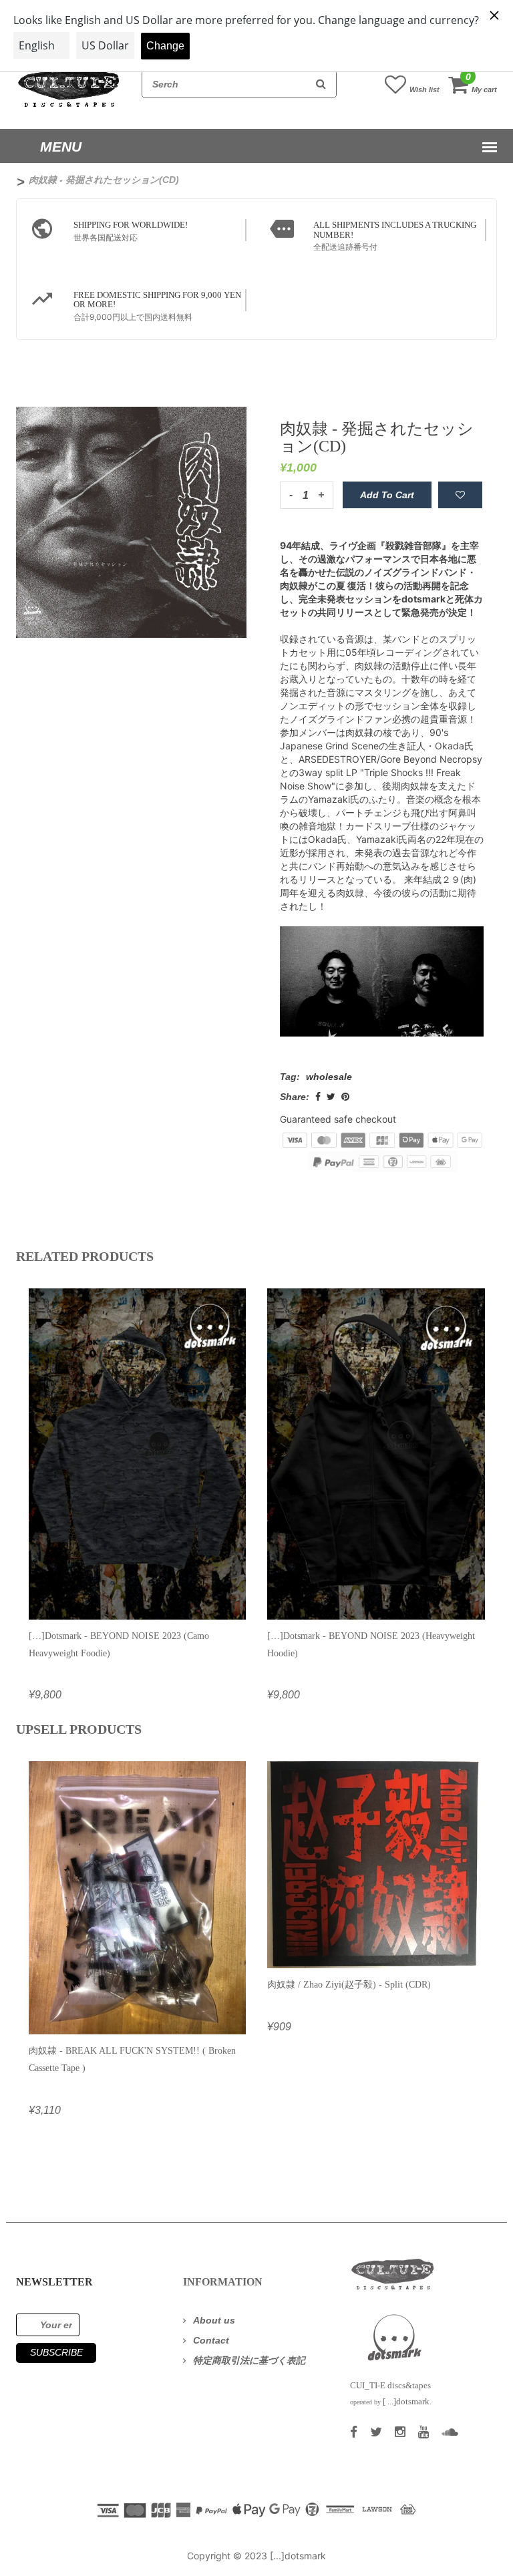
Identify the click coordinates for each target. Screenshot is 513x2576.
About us (214, 2320)
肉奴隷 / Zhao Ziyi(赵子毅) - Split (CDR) (349, 1985)
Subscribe (56, 2352)
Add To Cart (387, 495)
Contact (211, 2340)
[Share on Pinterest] (345, 1097)
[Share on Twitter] (331, 1097)
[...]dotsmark (298, 2556)
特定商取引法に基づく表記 (249, 2360)
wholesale (329, 1077)
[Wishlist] (460, 495)
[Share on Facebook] (318, 1097)
